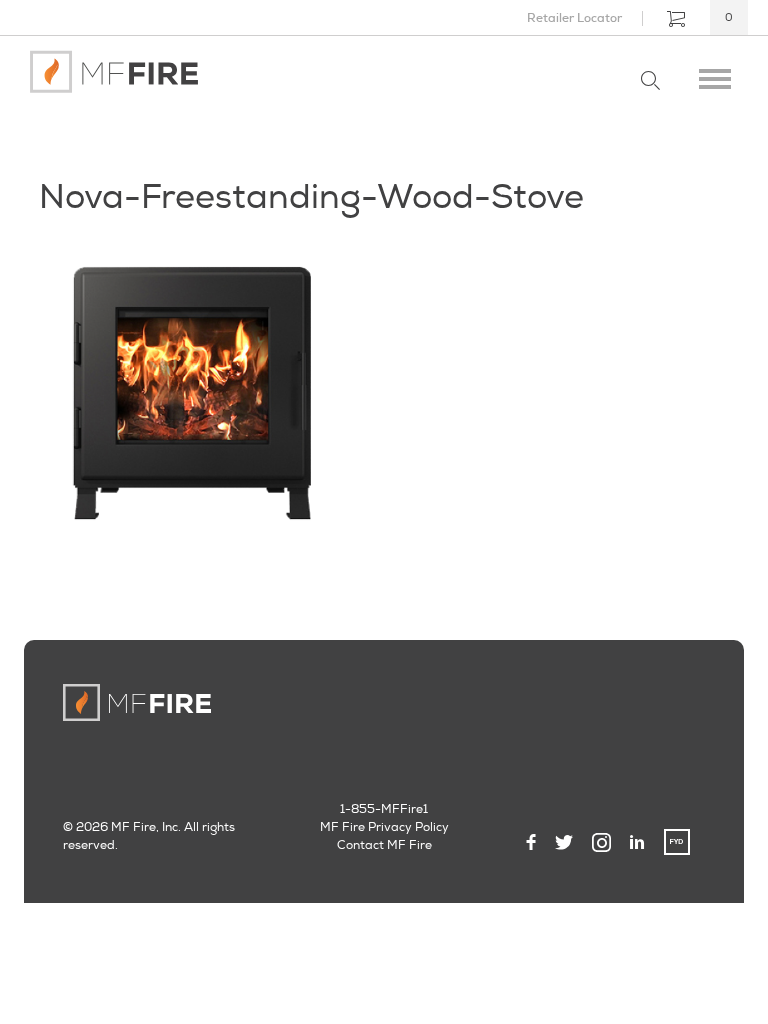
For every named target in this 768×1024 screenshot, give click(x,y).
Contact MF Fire (384, 845)
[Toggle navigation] (715, 75)
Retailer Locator (574, 18)
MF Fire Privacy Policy (384, 827)
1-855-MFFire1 (384, 809)
